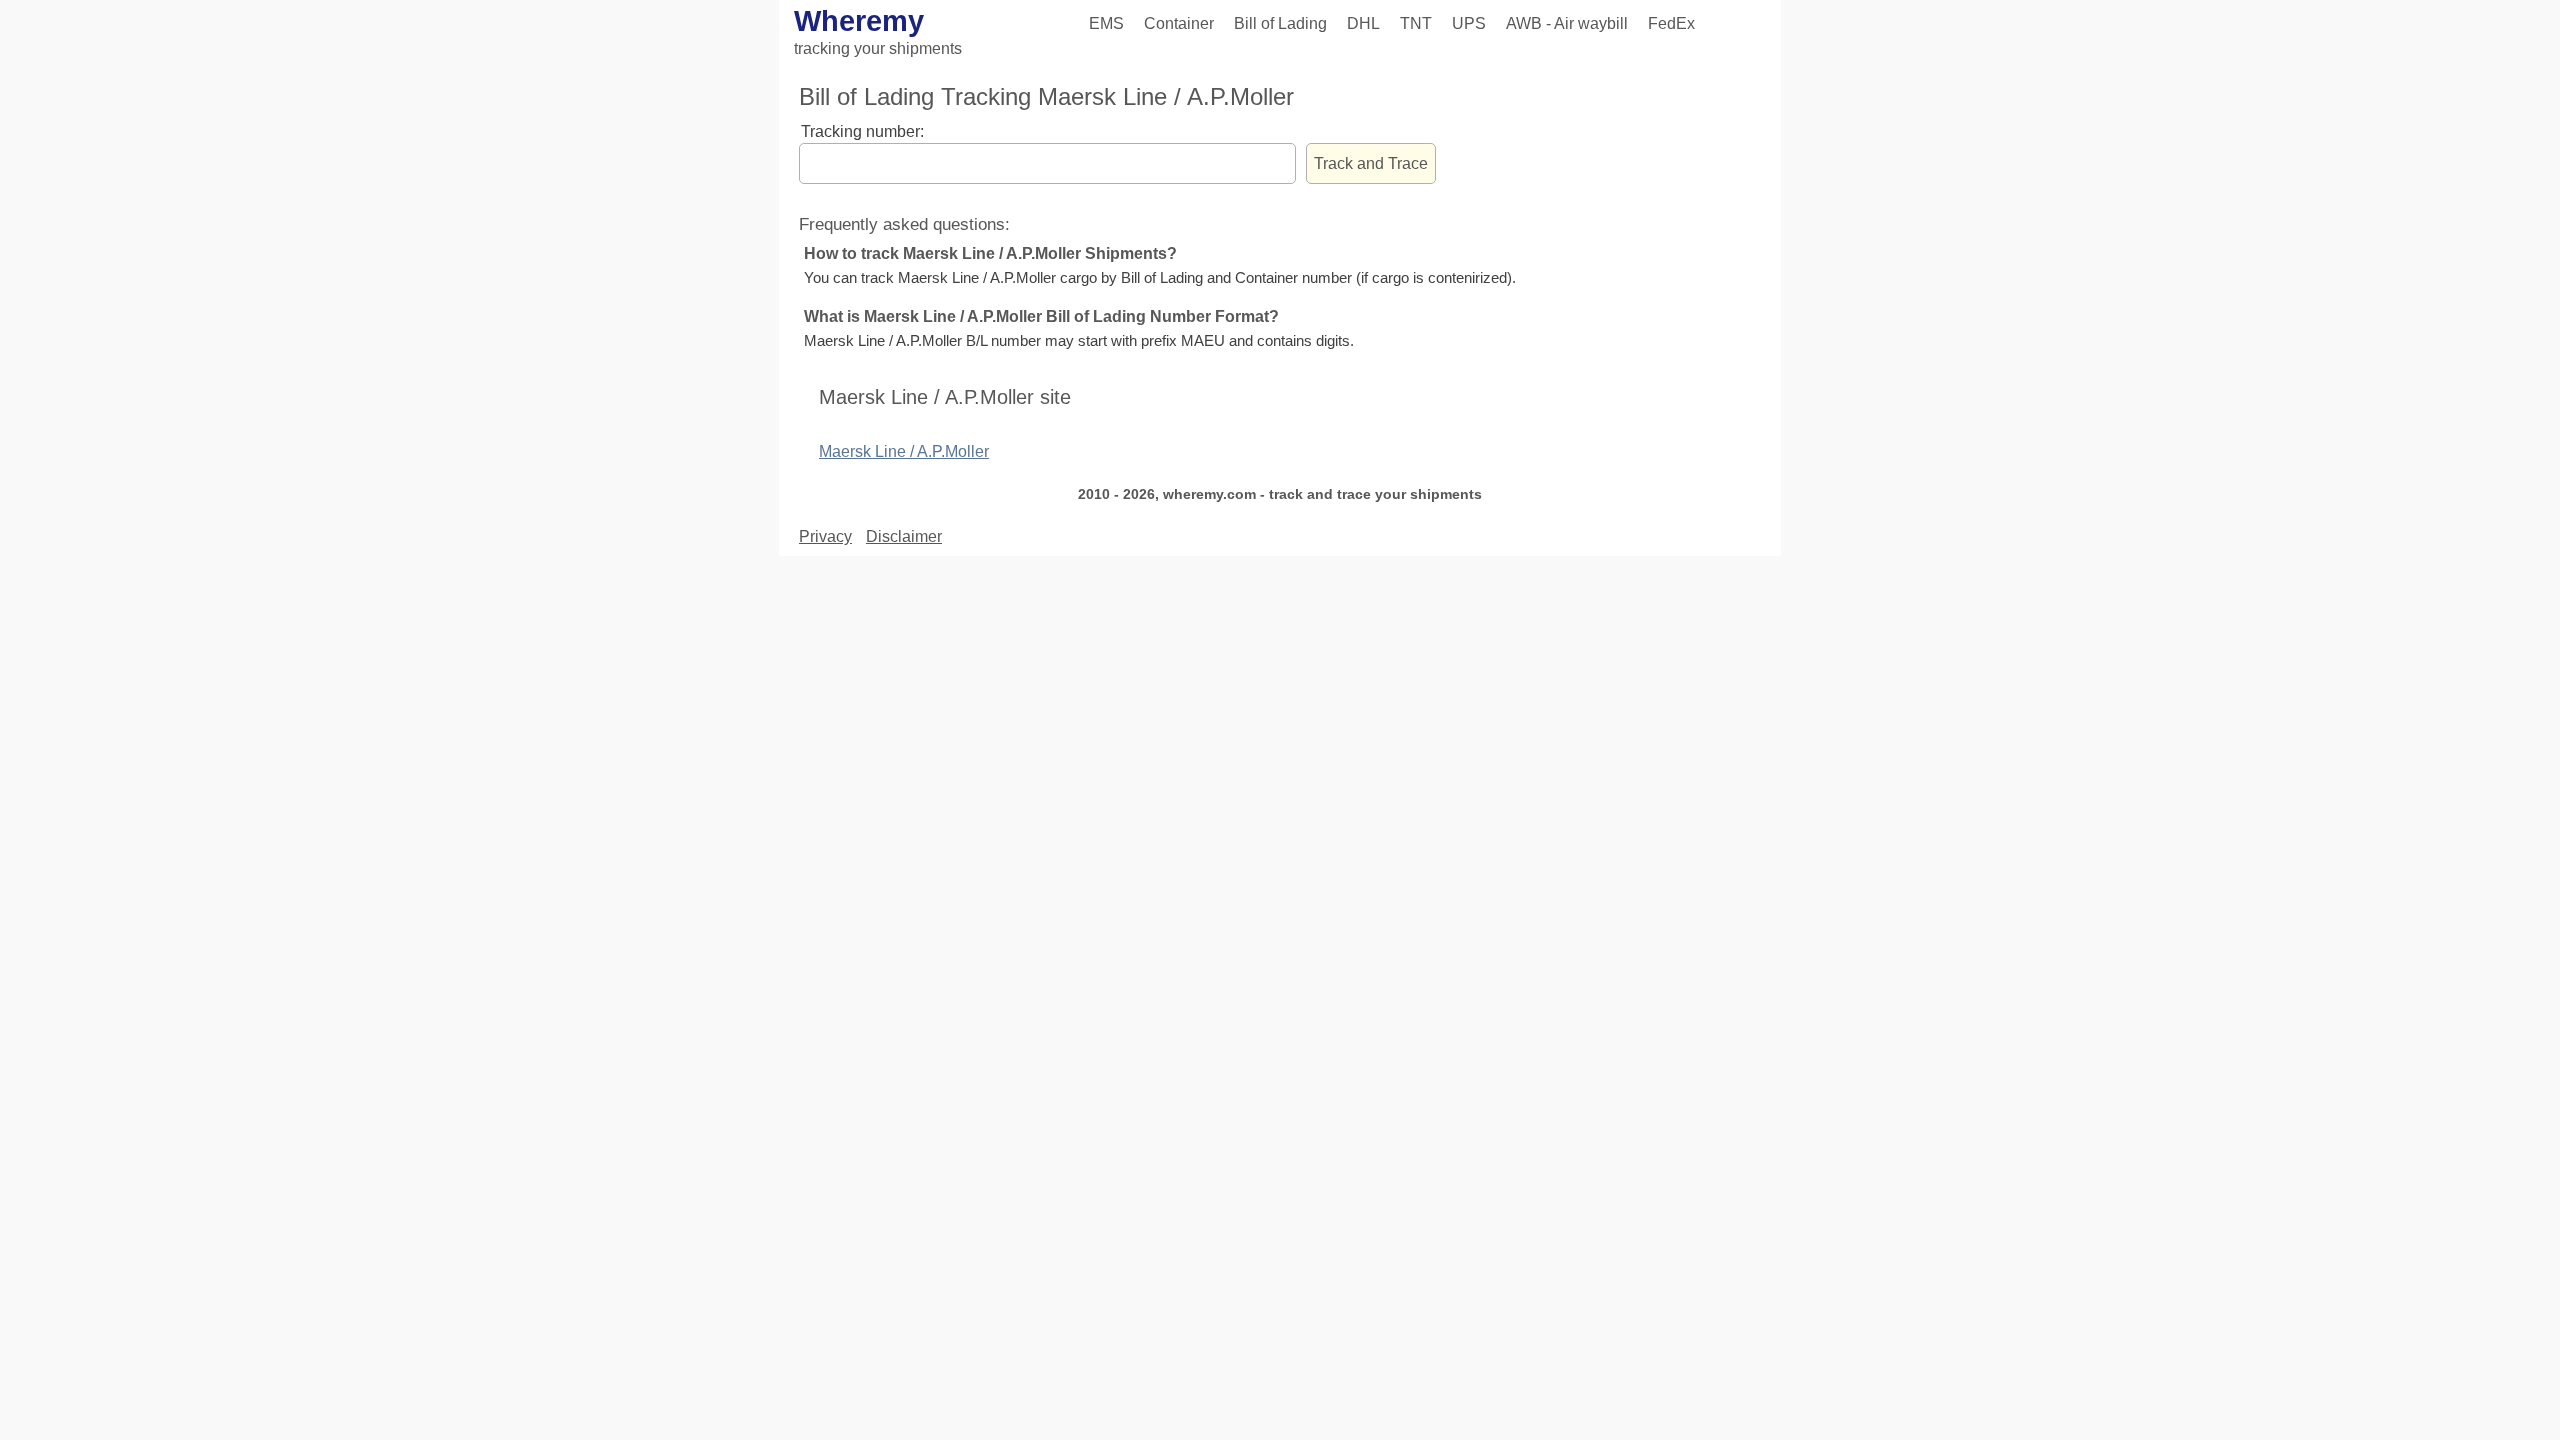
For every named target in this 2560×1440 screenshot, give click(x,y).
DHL (1363, 23)
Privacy (825, 536)
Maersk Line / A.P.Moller (904, 451)
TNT (1416, 23)
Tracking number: (862, 131)
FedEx (1671, 23)
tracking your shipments (878, 48)
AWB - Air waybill (1567, 23)
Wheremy (859, 21)
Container (1179, 23)
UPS (1469, 23)
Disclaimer (904, 536)
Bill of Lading (1280, 23)
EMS (1106, 23)
